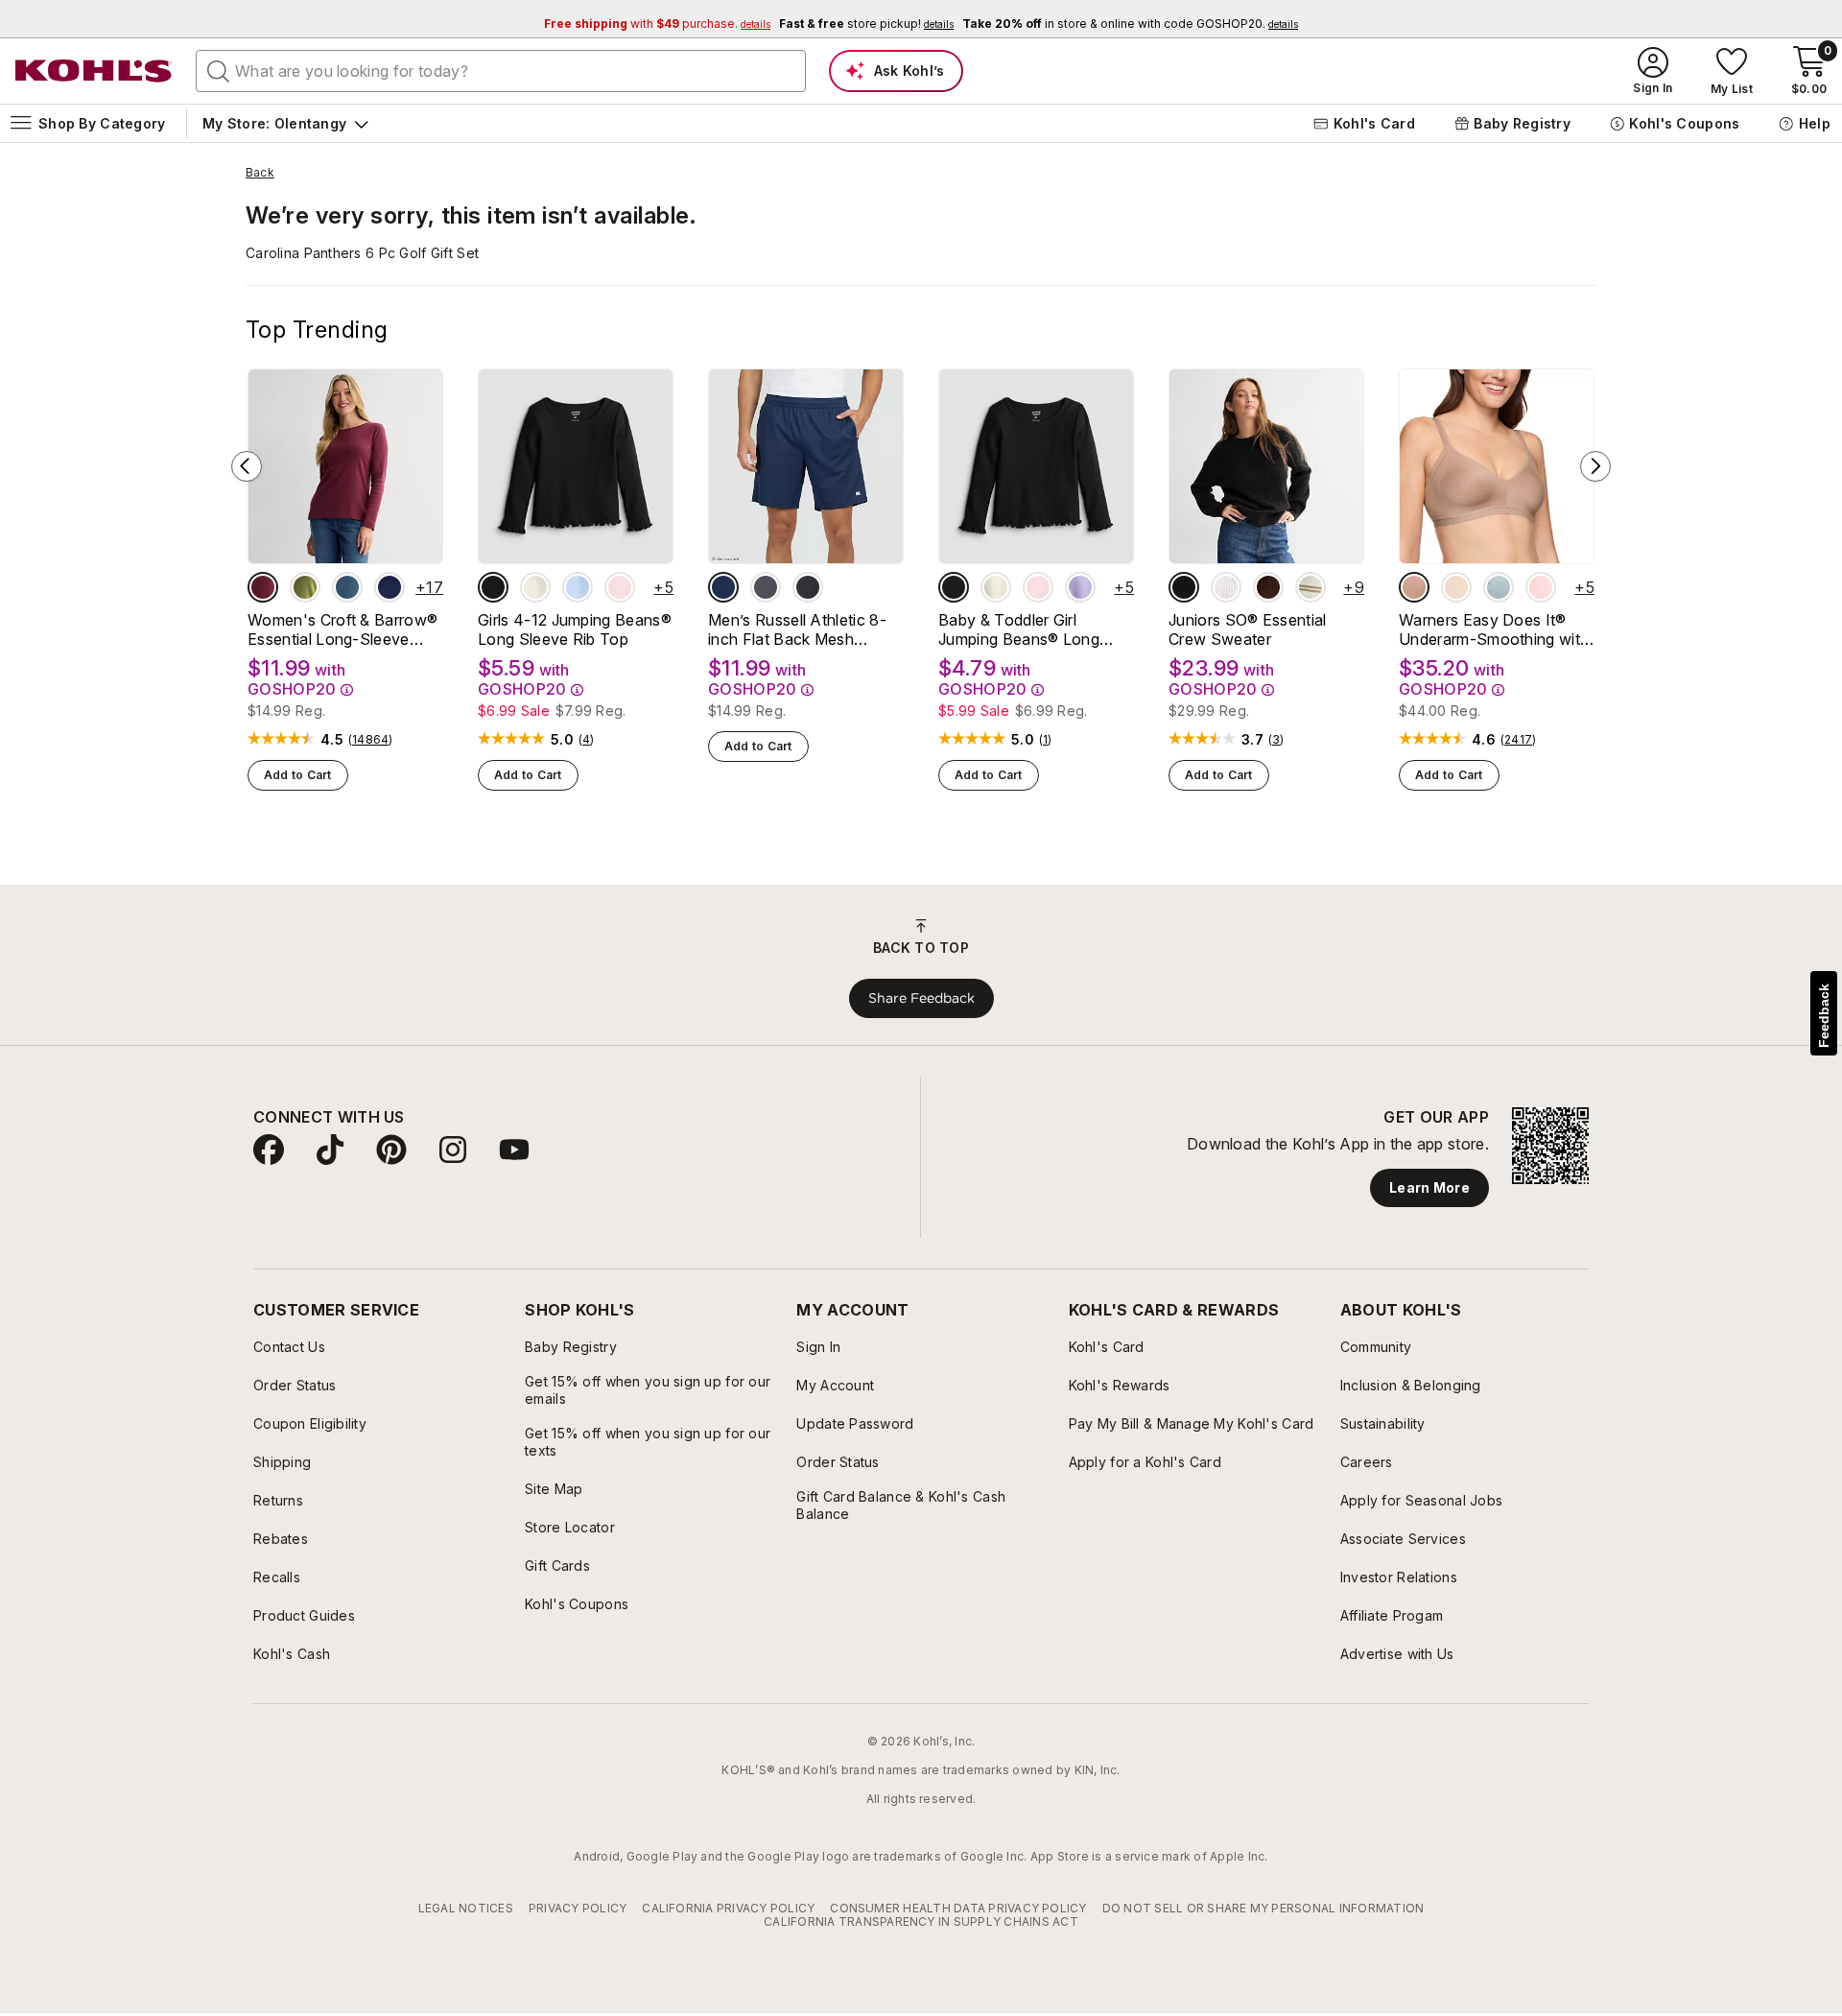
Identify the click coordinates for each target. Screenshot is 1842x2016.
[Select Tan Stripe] (1311, 587)
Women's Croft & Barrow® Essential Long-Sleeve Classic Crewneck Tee (342, 629)
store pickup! (866, 24)
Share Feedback (921, 998)
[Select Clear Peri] (578, 587)
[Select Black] (808, 587)
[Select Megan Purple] (1080, 587)
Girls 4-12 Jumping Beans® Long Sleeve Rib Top (575, 629)
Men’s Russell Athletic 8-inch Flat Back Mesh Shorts (797, 629)
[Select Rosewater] (1541, 587)
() (371, 740)
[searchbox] (501, 71)
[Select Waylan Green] (305, 587)
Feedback (1824, 1016)
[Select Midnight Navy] (723, 587)
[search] (219, 70)
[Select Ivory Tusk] (535, 587)
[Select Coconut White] (1226, 587)
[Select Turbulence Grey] (766, 587)
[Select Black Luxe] (493, 587)
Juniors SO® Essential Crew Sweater (1248, 629)
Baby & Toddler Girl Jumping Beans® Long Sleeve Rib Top (1019, 629)
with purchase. (657, 24)
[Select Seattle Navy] (390, 587)
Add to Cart (298, 775)
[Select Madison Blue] (347, 587)
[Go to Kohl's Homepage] (94, 71)
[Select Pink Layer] (620, 587)
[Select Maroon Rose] (263, 587)
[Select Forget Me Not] (1499, 587)
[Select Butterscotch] (1456, 587)
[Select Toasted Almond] (1414, 587)
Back (260, 173)
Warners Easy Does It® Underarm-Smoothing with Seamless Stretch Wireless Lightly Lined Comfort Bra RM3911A (1495, 629)
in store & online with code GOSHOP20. (1130, 24)
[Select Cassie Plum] (1268, 587)
